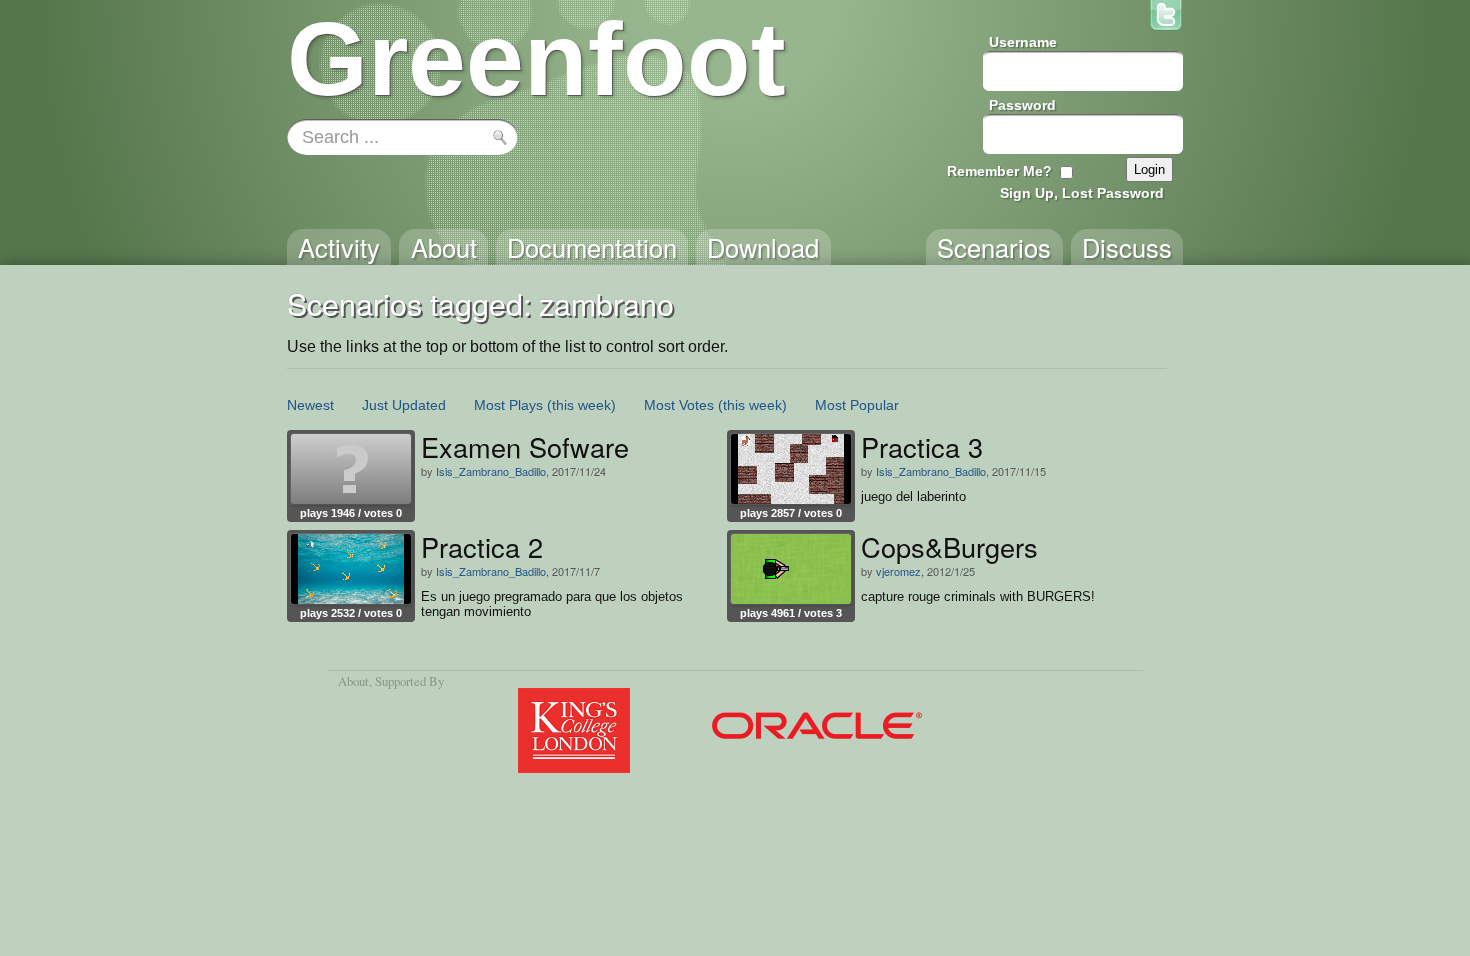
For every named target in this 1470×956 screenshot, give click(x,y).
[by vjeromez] (791, 569)
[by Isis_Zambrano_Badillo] (351, 469)
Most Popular (857, 405)
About (353, 681)
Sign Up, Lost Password (1082, 193)
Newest (310, 405)
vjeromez (898, 571)
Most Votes (679, 405)
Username (1023, 42)
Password (1022, 105)
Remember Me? (999, 171)
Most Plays (508, 405)
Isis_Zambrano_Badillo (491, 471)
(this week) (581, 405)
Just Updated (404, 405)
